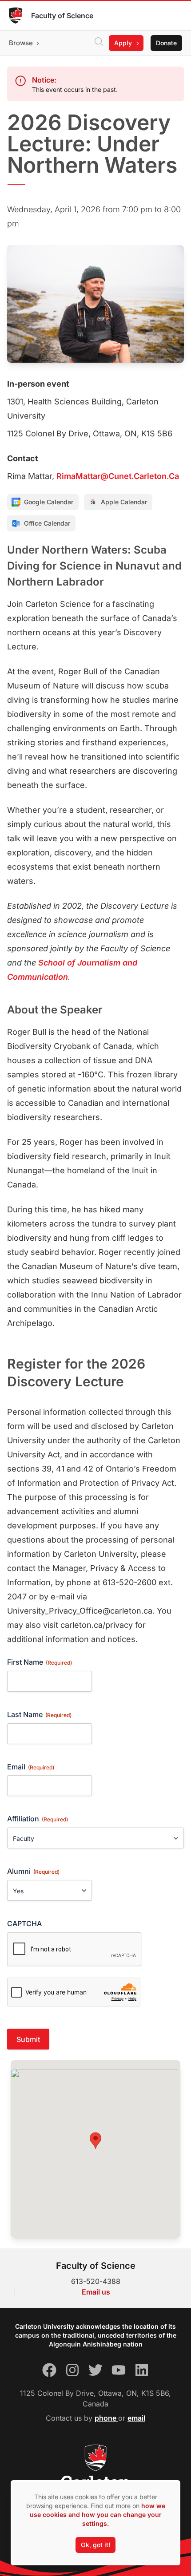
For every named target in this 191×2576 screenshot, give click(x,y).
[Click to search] (99, 43)
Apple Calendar (124, 502)
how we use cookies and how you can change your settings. (97, 2515)
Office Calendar (47, 523)
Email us (96, 2292)
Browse (21, 43)
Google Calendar (49, 502)
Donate (166, 43)
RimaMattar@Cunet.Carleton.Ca (118, 476)
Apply (123, 43)
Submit (28, 2039)
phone (106, 2418)
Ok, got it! (95, 2545)
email (136, 2418)
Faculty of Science (62, 16)
